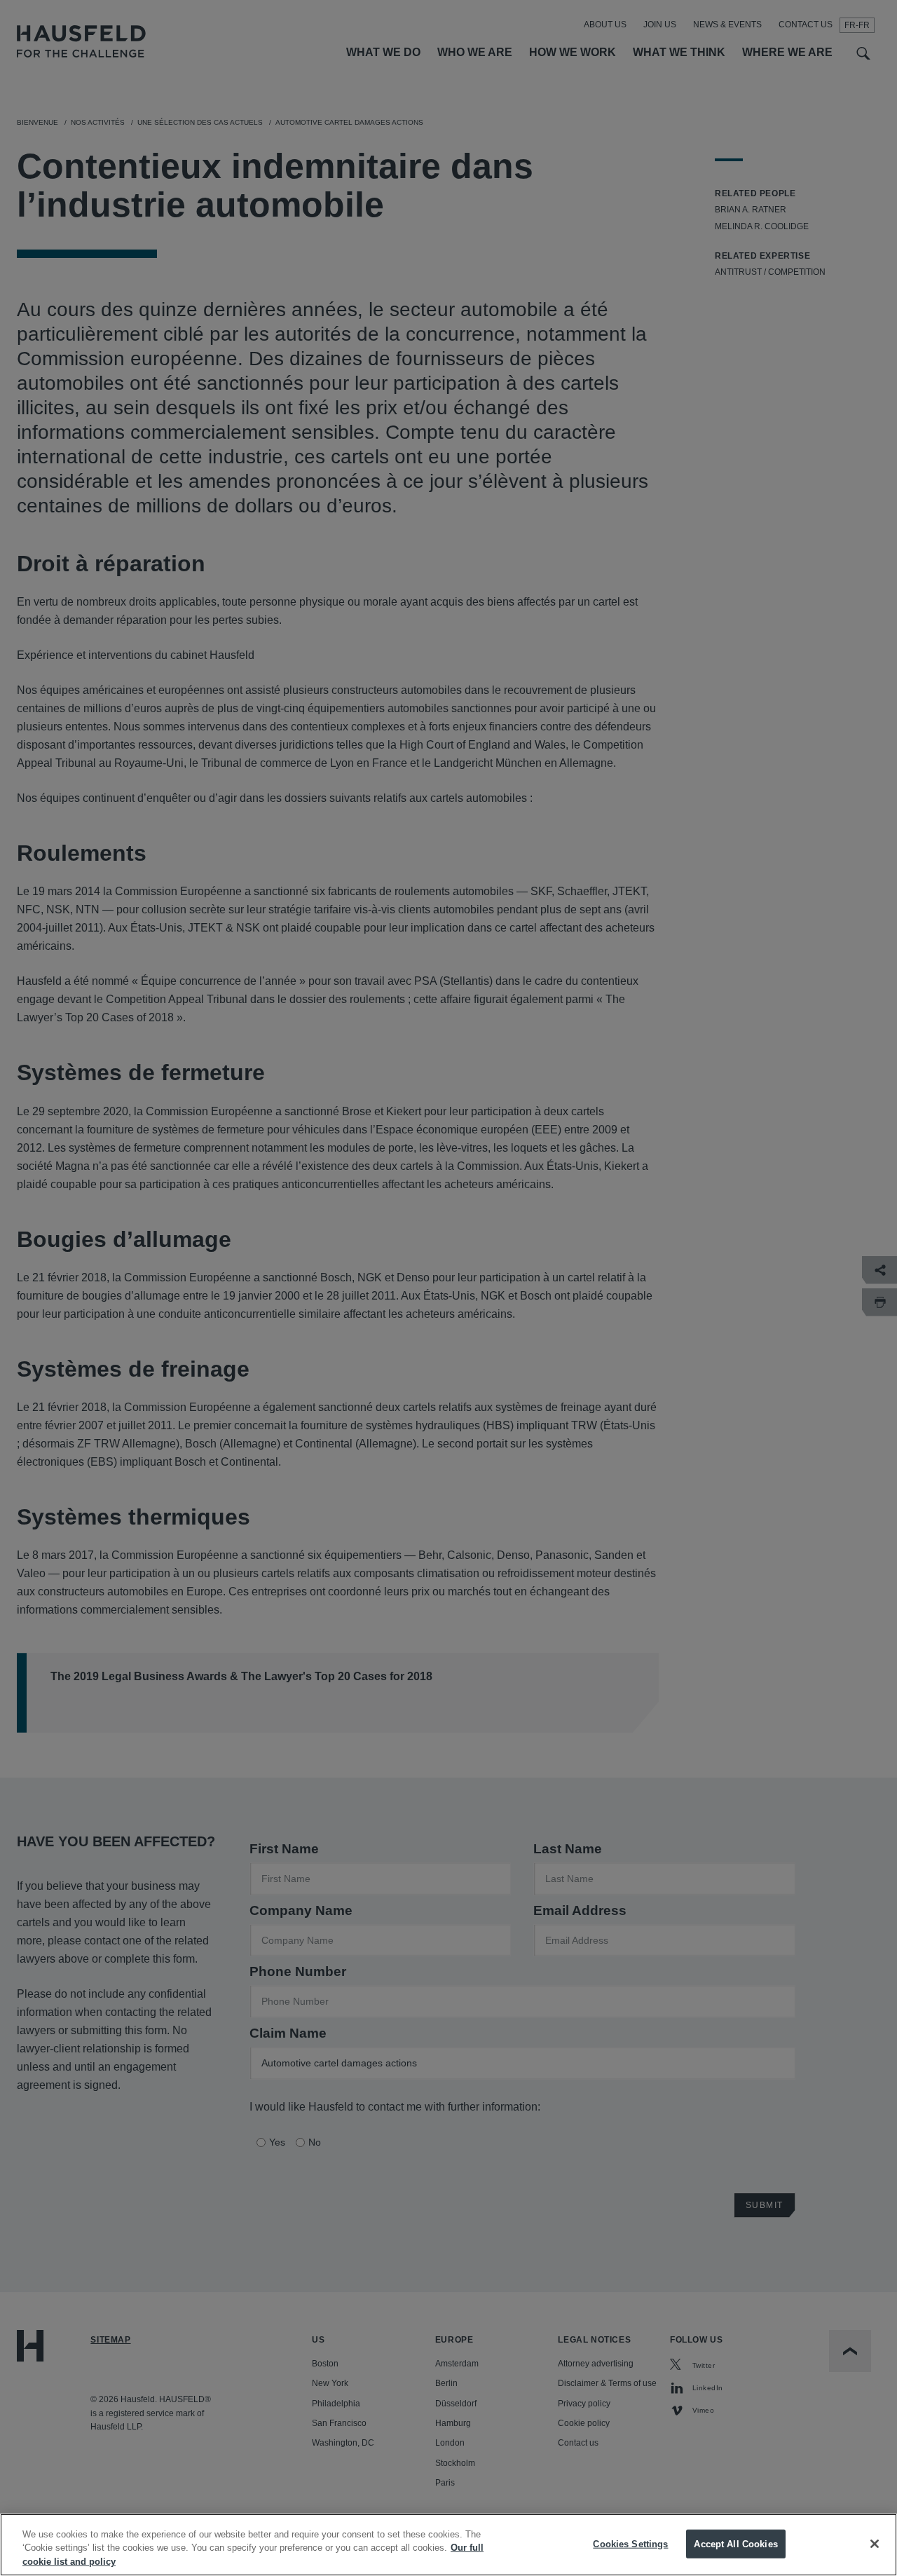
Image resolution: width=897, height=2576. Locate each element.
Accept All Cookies (735, 2543)
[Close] (875, 2544)
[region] (448, 2545)
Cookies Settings (630, 2543)
